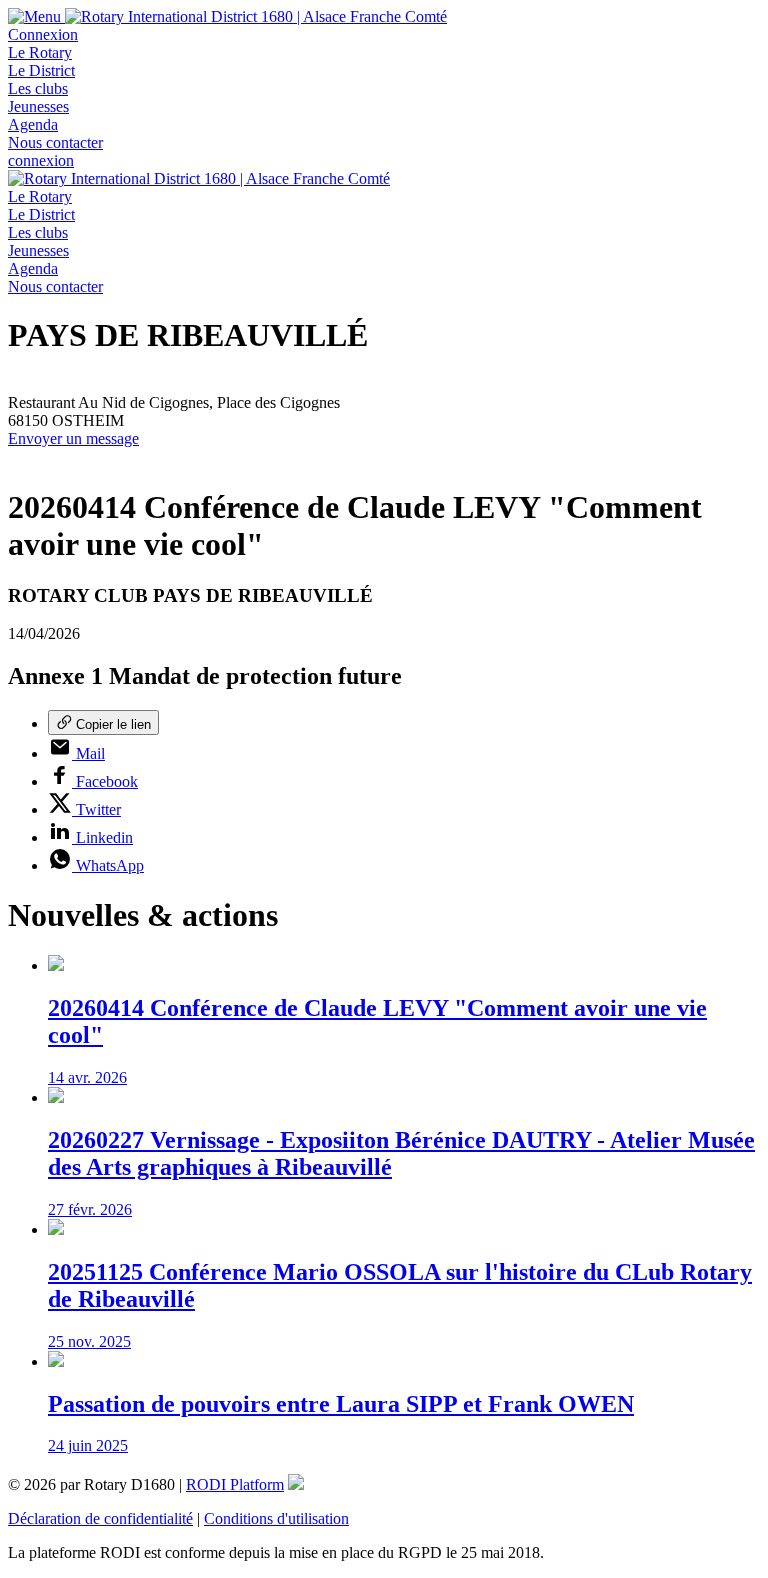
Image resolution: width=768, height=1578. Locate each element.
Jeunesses (38, 106)
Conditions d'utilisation (276, 1518)
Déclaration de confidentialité (100, 1518)
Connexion (43, 34)
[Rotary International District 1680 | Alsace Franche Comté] (256, 16)
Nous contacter (55, 142)
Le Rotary (40, 52)
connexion (41, 160)
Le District (41, 70)
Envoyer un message (73, 438)
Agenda (33, 124)
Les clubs (38, 88)
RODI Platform (235, 1484)
